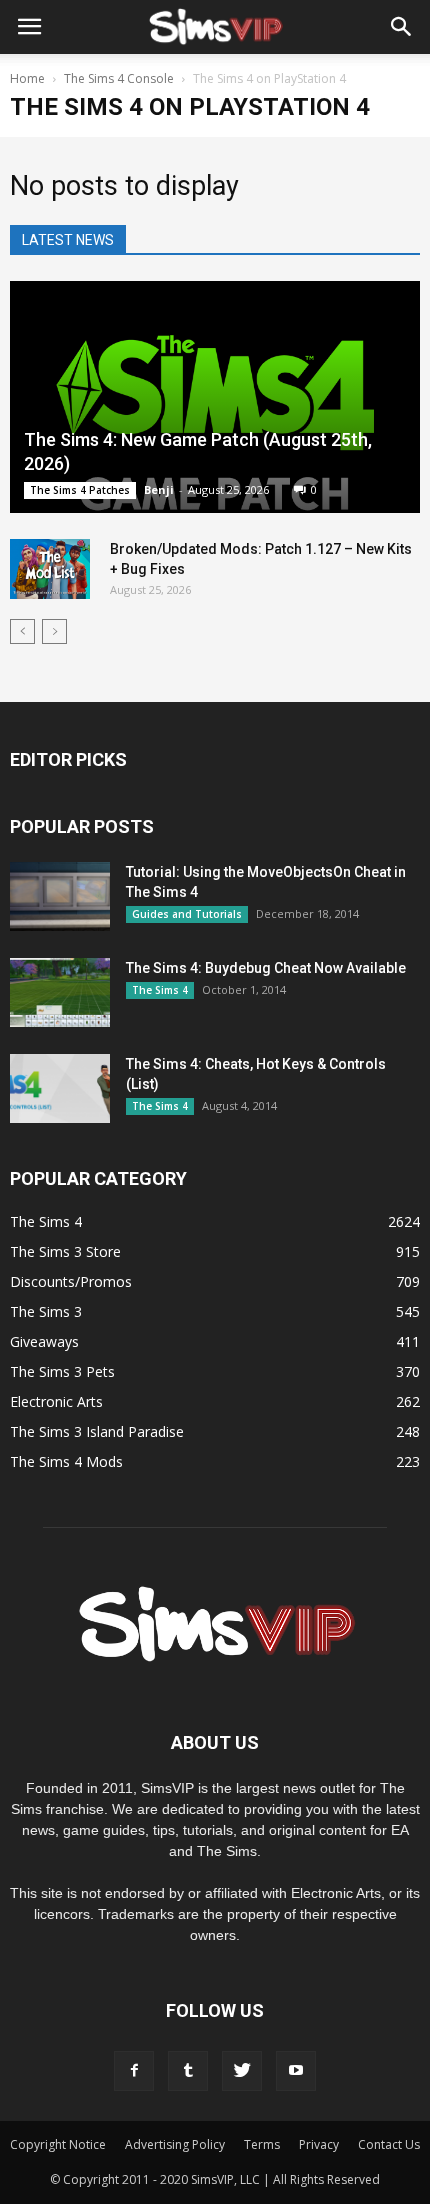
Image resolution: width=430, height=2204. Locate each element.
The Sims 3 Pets (62, 1371)
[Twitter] (242, 2071)
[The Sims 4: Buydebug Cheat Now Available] (60, 992)
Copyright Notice (58, 2144)
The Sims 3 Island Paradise (97, 1431)
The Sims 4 (160, 990)
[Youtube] (296, 2071)
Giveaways (44, 1341)
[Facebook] (134, 2071)
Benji (159, 489)
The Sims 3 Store (65, 1251)
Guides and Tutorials (187, 914)
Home (27, 78)
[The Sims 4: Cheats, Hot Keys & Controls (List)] (60, 1088)
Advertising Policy (175, 2144)
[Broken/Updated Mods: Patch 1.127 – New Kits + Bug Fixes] (50, 569)
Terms (262, 2144)
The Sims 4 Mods (66, 1461)
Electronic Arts (56, 1401)
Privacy (319, 2144)
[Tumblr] (188, 2071)
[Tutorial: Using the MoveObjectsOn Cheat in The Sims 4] (60, 896)
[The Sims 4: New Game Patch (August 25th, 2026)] (215, 397)
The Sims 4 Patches (80, 490)
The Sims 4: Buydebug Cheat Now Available (266, 968)
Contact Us (389, 2144)
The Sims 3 (46, 1311)
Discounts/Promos (71, 1281)
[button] (402, 27)
